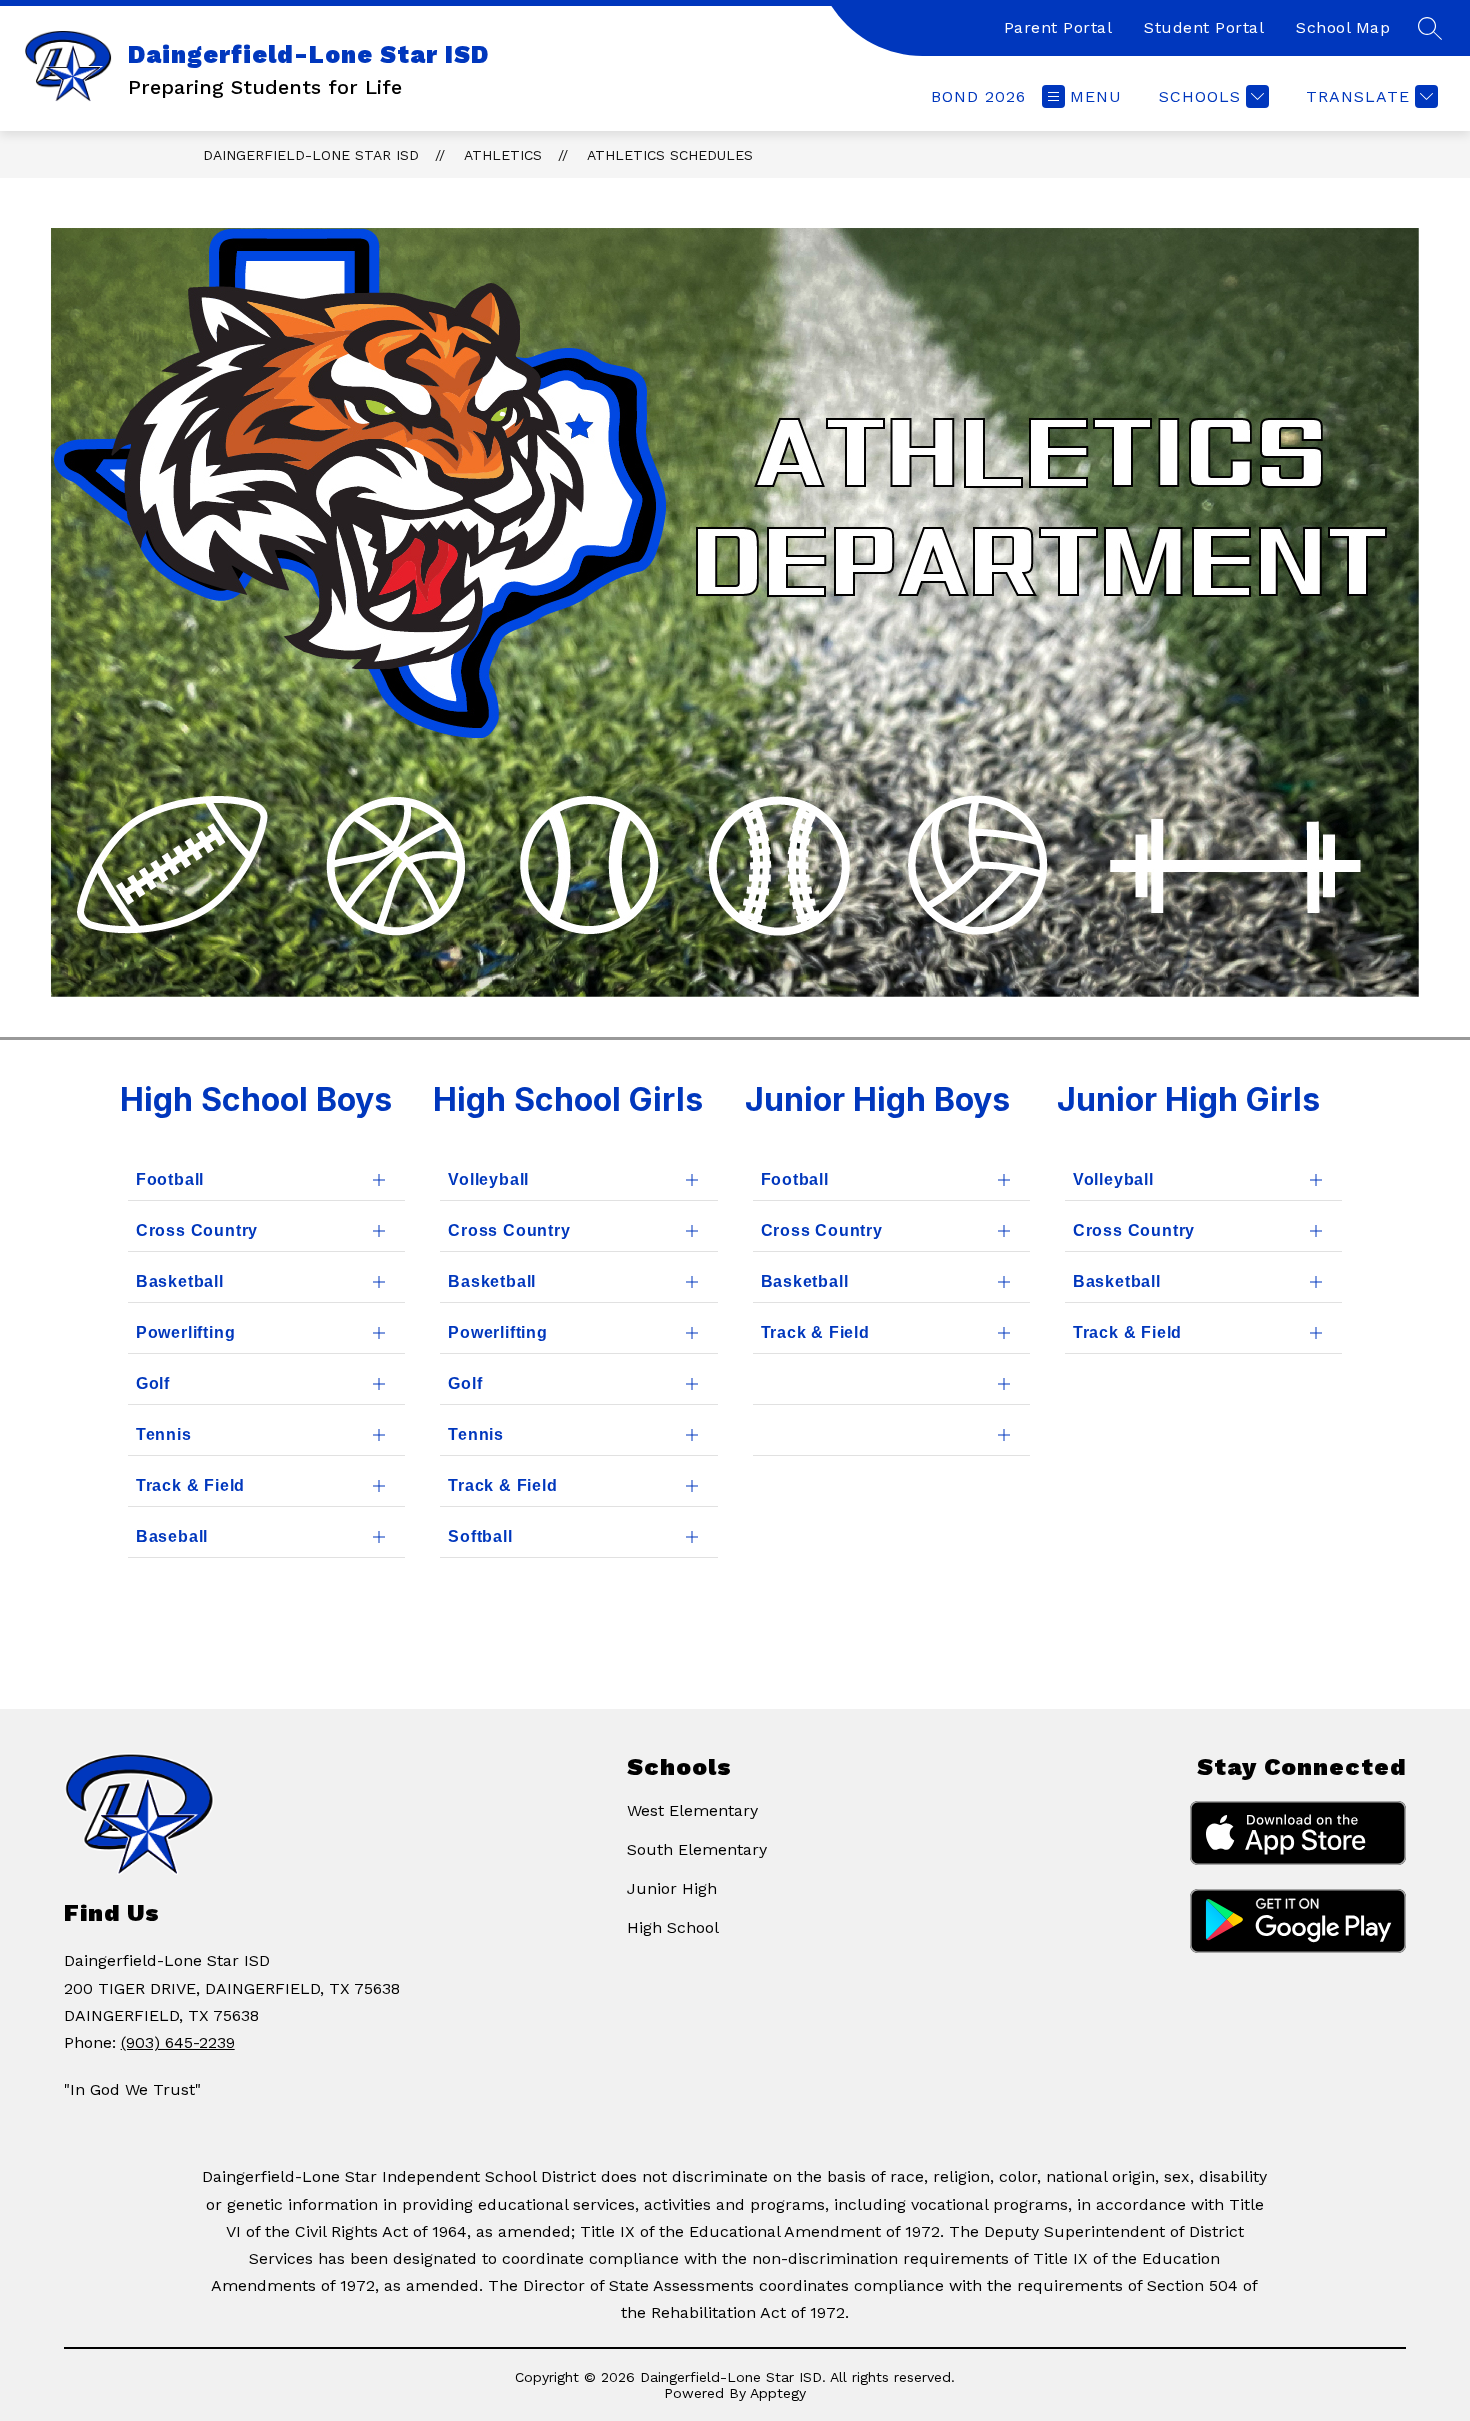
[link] (978, 96)
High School (673, 1927)
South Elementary (697, 1849)
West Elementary (692, 1810)
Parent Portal (1058, 27)
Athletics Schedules (670, 155)
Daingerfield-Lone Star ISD (311, 155)
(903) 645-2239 (178, 2042)
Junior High (672, 1888)
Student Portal (1204, 27)
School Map (1343, 27)
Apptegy (778, 2393)
